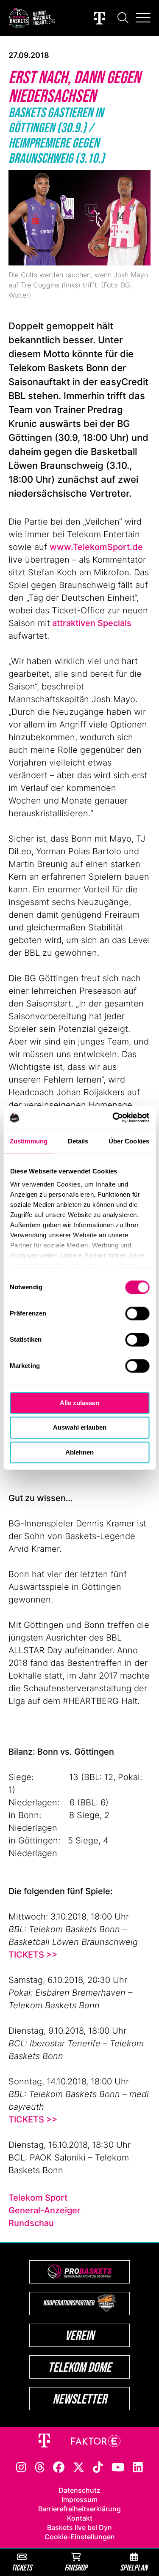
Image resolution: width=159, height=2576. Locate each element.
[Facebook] (59, 2467)
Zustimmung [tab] (29, 1141)
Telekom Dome (79, 2367)
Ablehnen (79, 1452)
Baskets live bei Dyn (79, 2527)
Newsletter (80, 2399)
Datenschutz (79, 2490)
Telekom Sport (38, 2198)
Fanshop (76, 2567)
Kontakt (80, 2518)
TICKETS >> (33, 1955)
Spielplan (134, 2567)
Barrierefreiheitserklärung (79, 2509)
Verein (79, 2335)
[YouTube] (118, 2467)
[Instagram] (21, 2467)
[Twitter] (79, 2467)
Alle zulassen (79, 1403)
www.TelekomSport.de (96, 547)
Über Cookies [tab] (129, 1141)
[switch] (137, 1313)
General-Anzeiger (45, 2210)
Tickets (22, 2567)
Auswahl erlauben (80, 1428)
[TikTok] (98, 2467)
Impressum (79, 2499)
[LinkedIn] (138, 2467)
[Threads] (40, 2467)
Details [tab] (78, 1141)
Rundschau (31, 2223)
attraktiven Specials (91, 623)
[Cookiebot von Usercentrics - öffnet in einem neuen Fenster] (113, 1118)
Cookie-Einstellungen (80, 2537)
